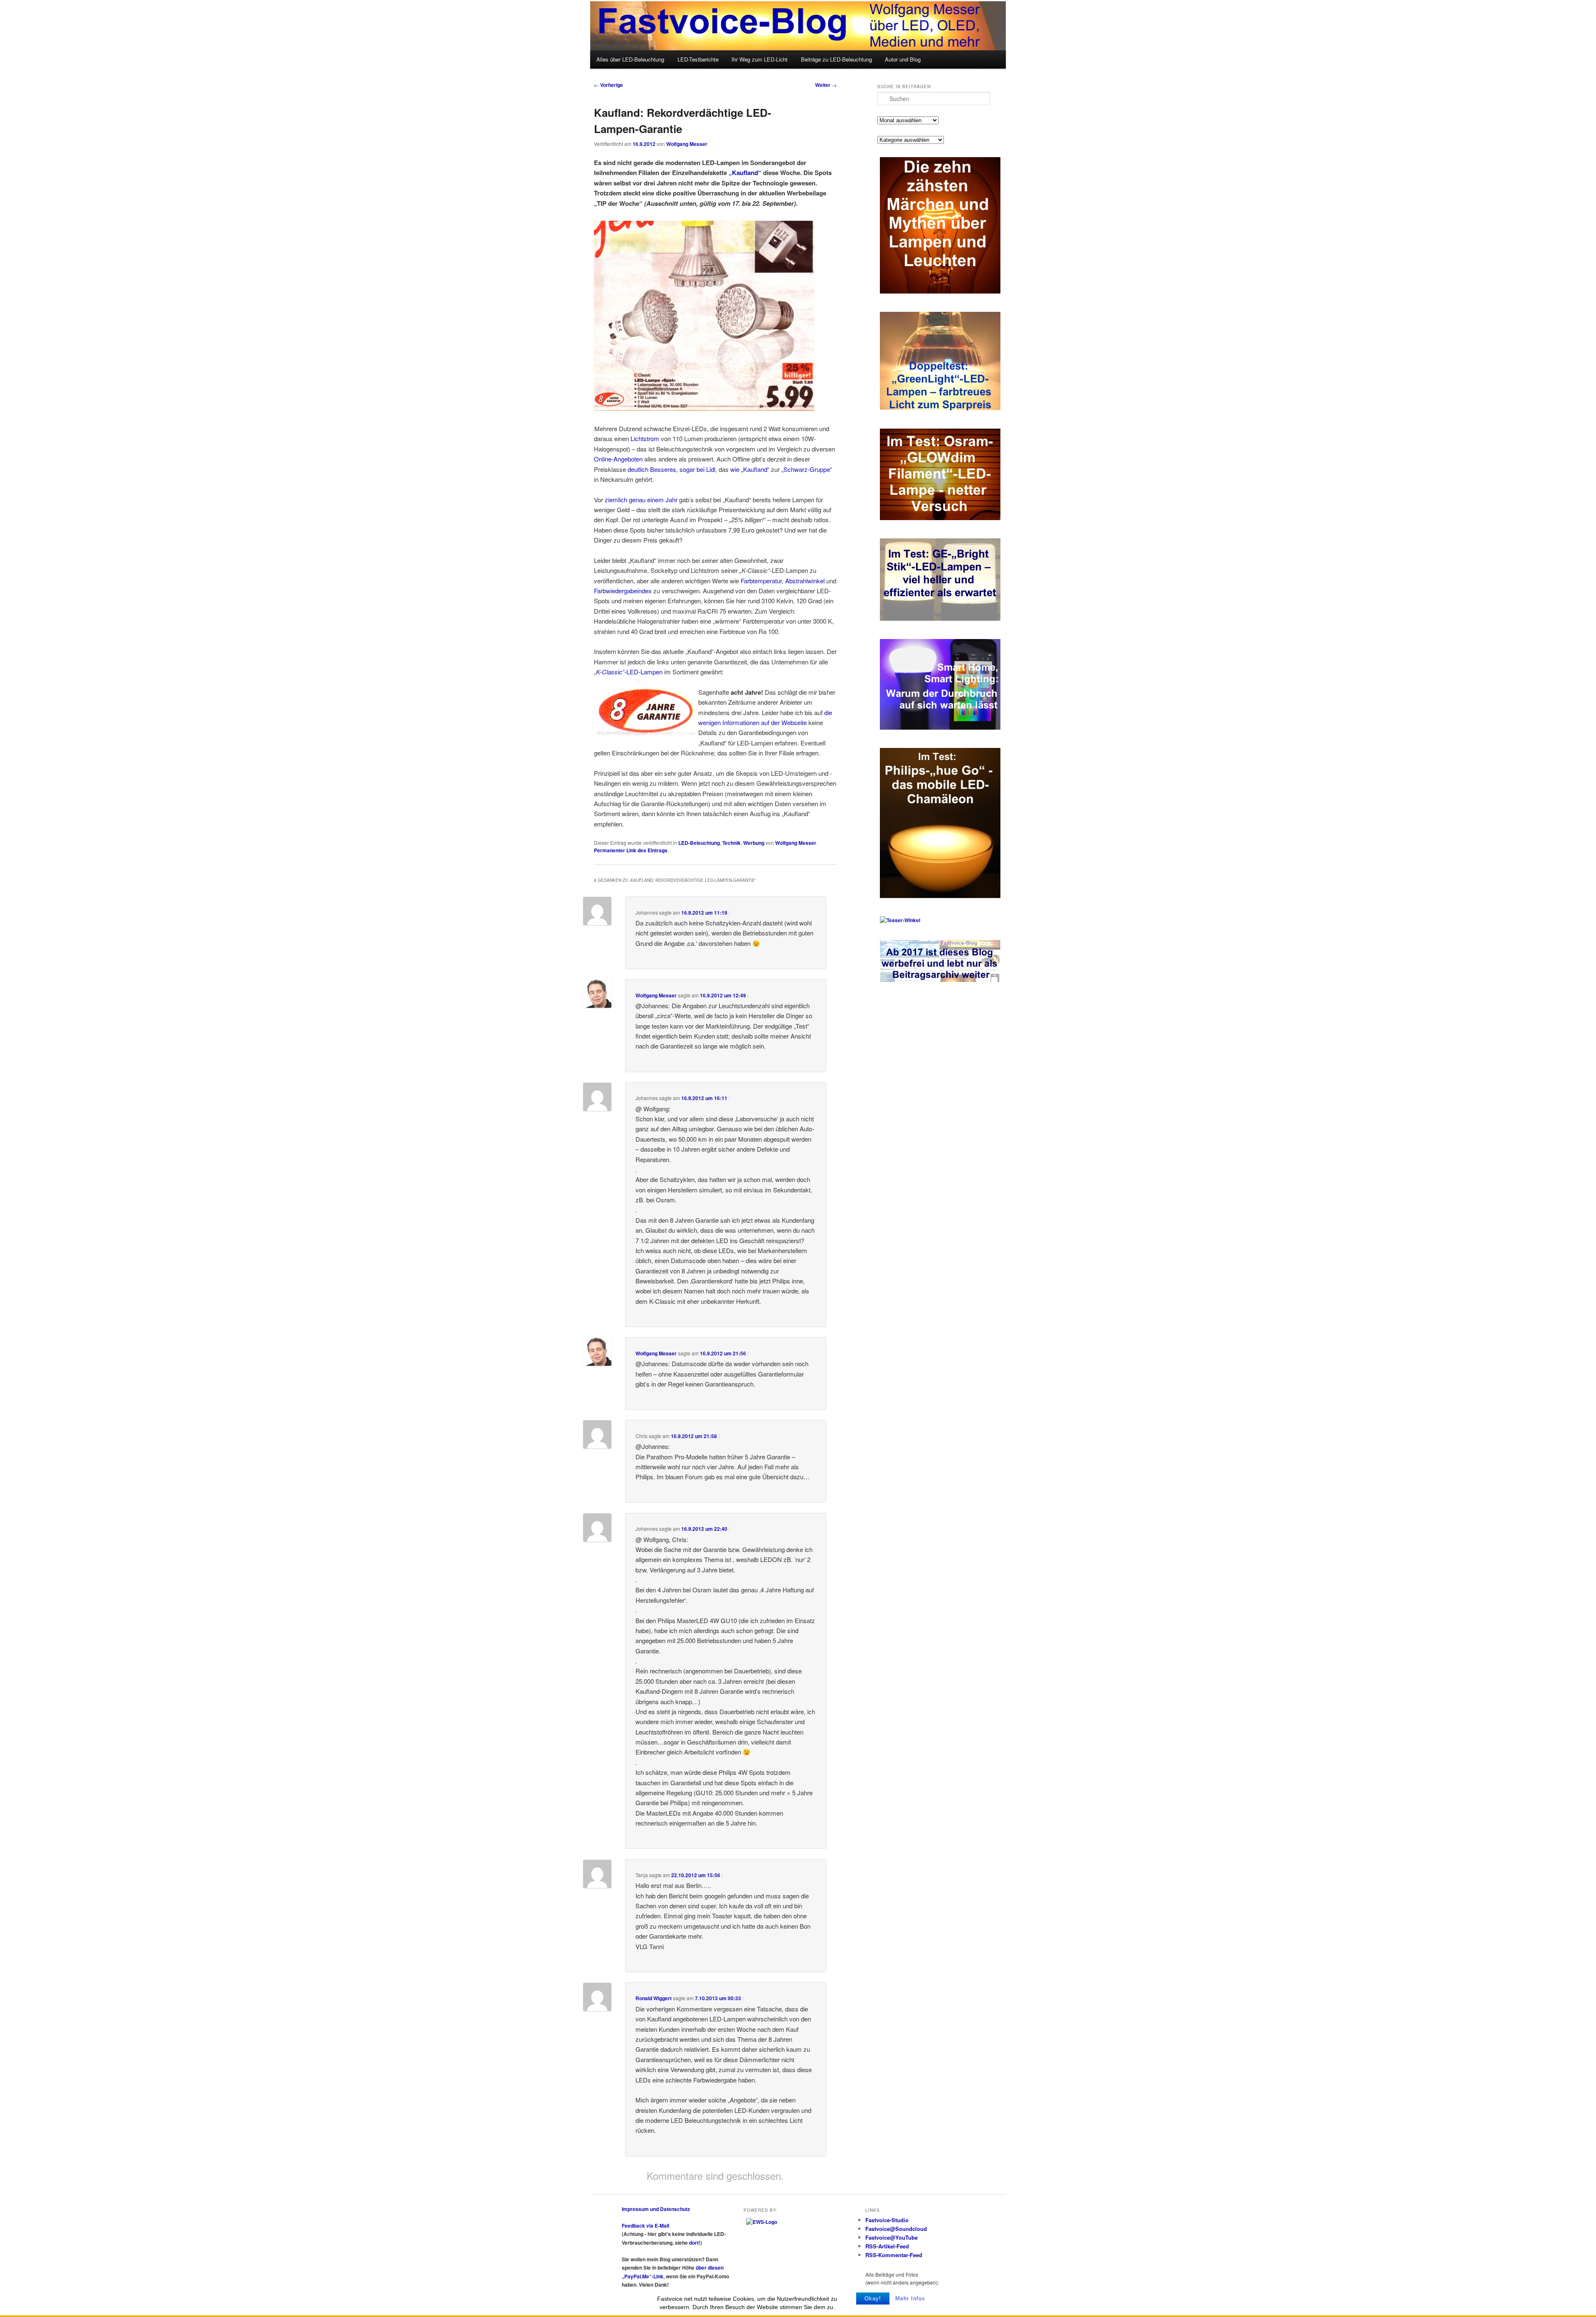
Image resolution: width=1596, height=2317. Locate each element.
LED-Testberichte (698, 59)
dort (694, 2243)
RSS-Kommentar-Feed (894, 2255)
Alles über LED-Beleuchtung (630, 59)
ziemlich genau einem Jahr (641, 500)
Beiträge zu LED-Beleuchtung (836, 59)
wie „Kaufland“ (750, 469)
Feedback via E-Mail (645, 2226)
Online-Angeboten (618, 459)
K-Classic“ (610, 672)
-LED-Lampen (643, 672)
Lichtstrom (645, 438)
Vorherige (608, 85)
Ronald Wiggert (654, 1998)
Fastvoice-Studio (887, 2220)
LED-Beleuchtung (699, 843)
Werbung (754, 843)
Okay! (873, 2298)
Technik (731, 843)
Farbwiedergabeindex (623, 591)
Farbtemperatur (761, 581)
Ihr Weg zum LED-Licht (760, 59)
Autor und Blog (903, 59)
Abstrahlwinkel (805, 581)
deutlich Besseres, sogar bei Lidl (671, 469)
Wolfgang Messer (687, 144)
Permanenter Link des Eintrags (631, 850)
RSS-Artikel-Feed (887, 2246)
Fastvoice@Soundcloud (896, 2229)
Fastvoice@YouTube (892, 2237)
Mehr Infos (910, 2298)
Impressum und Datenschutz (656, 2209)
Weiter (826, 85)
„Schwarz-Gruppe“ (807, 469)
